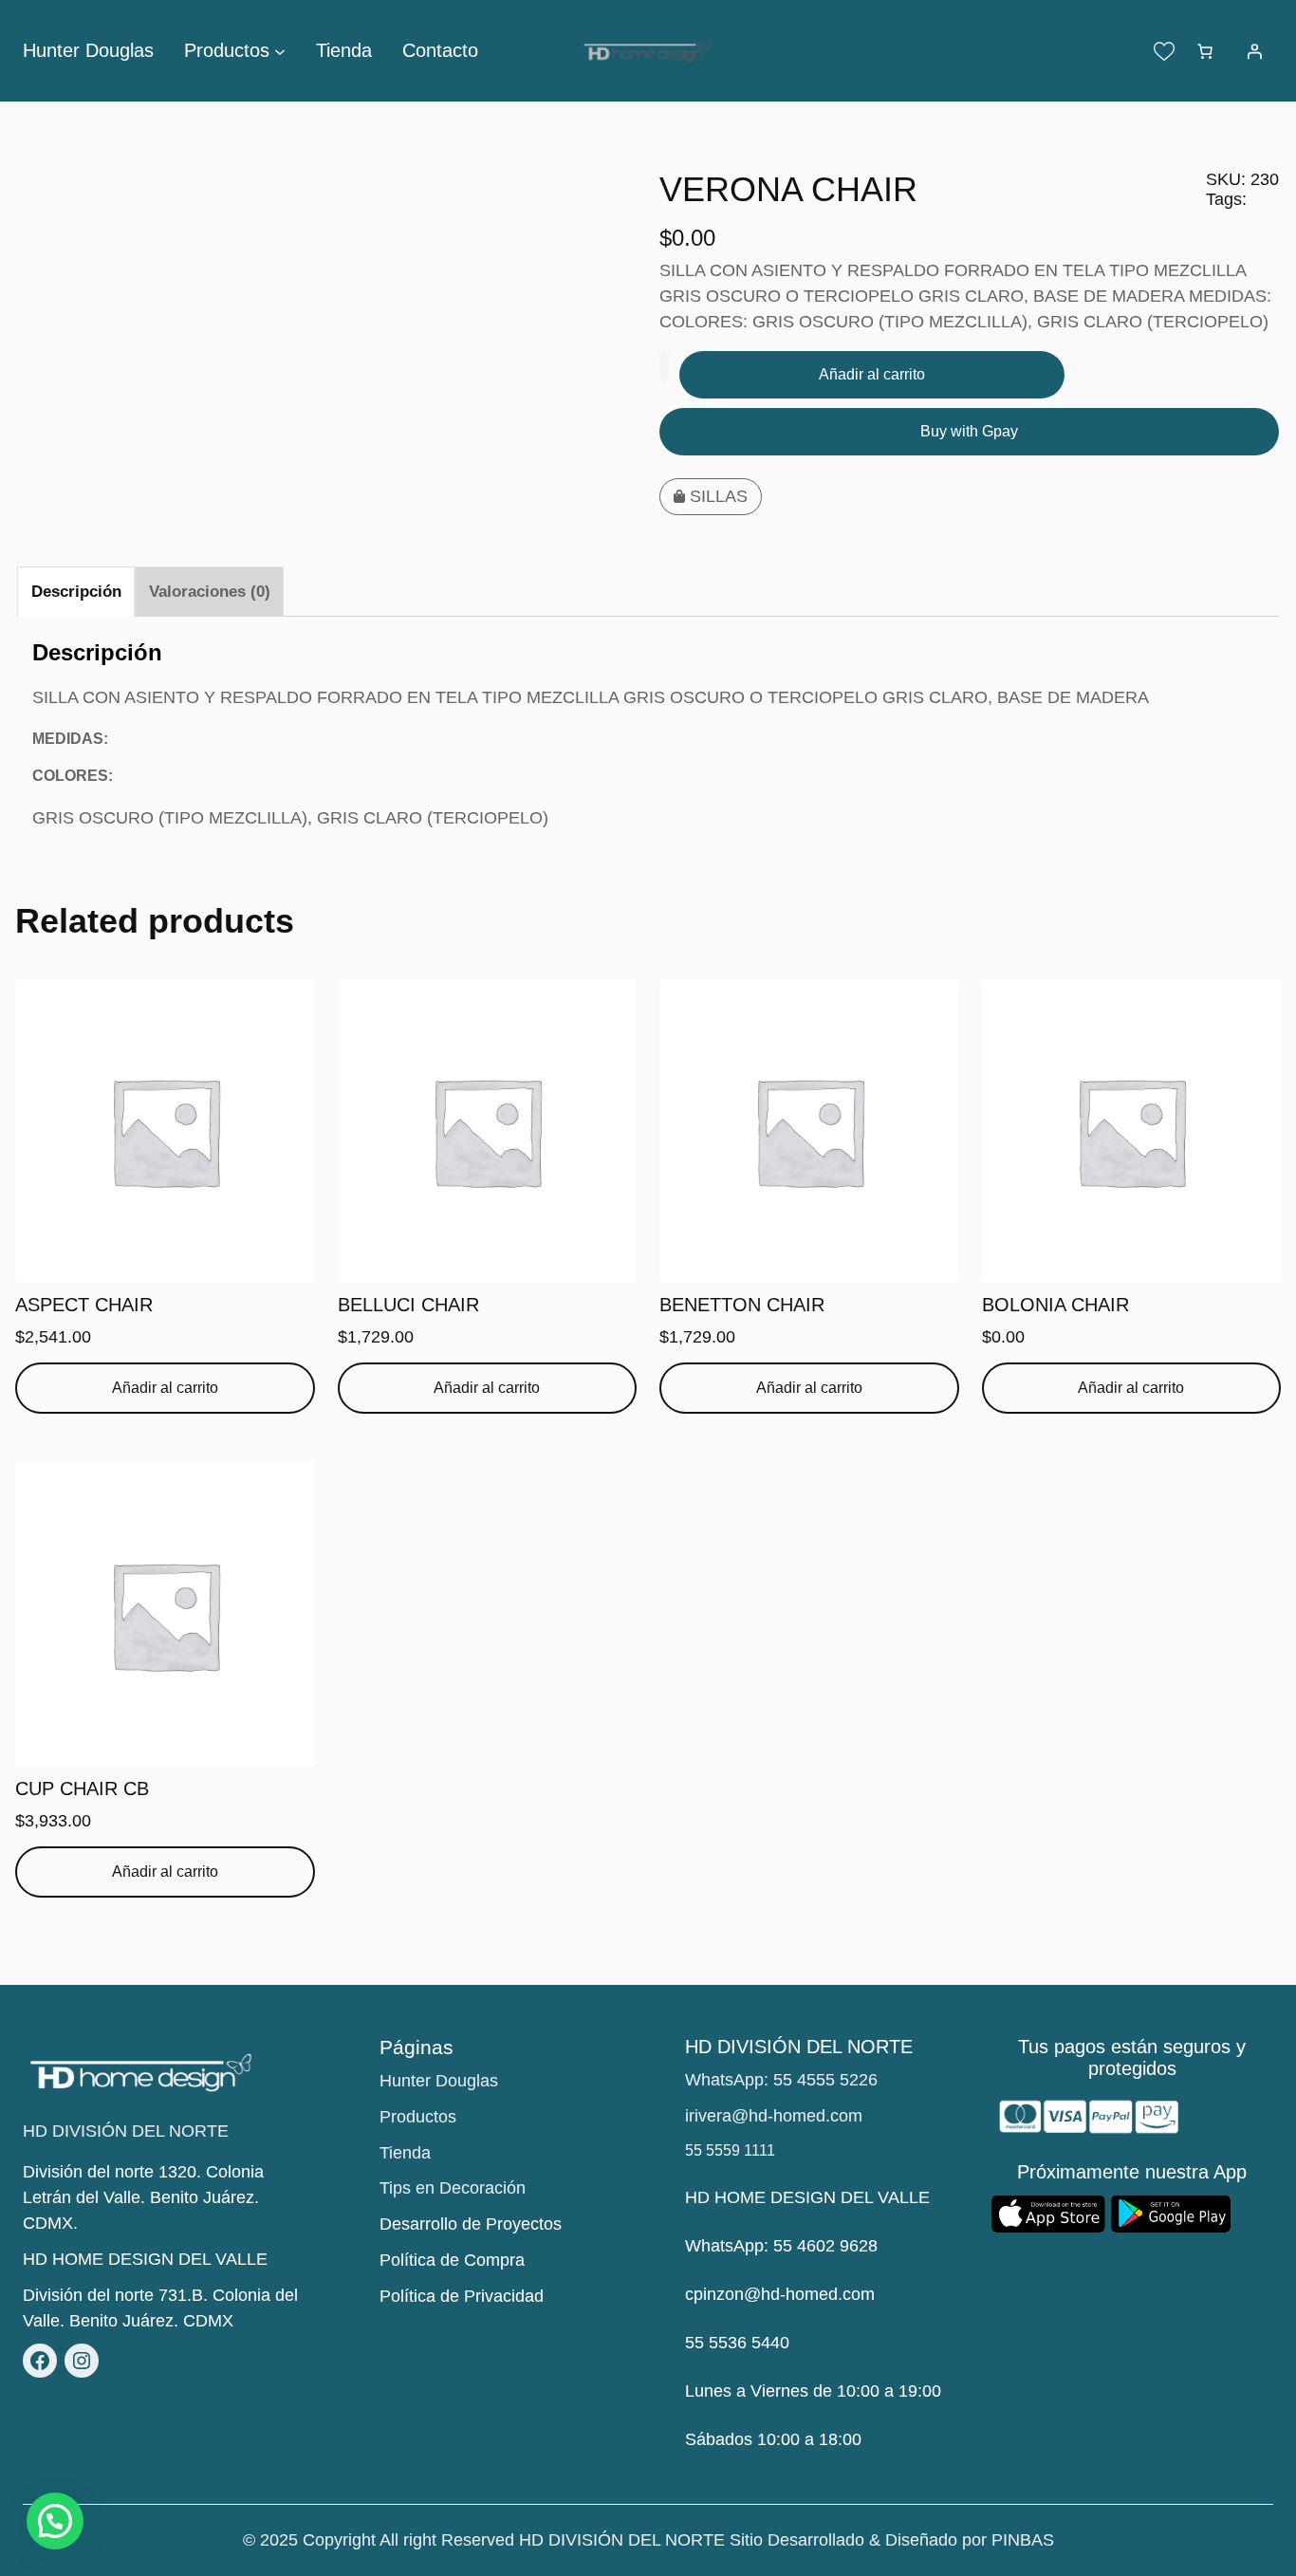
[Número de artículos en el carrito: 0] (1205, 51)
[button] (55, 2521)
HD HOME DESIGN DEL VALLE (145, 2259)
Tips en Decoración (453, 2188)
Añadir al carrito (872, 374)
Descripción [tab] (76, 592)
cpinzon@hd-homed (761, 2294)
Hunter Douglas (439, 2081)
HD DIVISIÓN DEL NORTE (126, 2131)
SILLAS (719, 496)
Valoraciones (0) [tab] (210, 592)
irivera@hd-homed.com (774, 2116)
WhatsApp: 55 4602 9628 (781, 2246)
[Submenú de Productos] (280, 51)
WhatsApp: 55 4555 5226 (781, 2080)
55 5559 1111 (730, 2150)
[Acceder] (1254, 51)
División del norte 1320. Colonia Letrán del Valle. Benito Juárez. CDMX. (143, 2197)
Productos (418, 2117)
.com (856, 2294)
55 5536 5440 (737, 2343)
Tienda (405, 2153)
